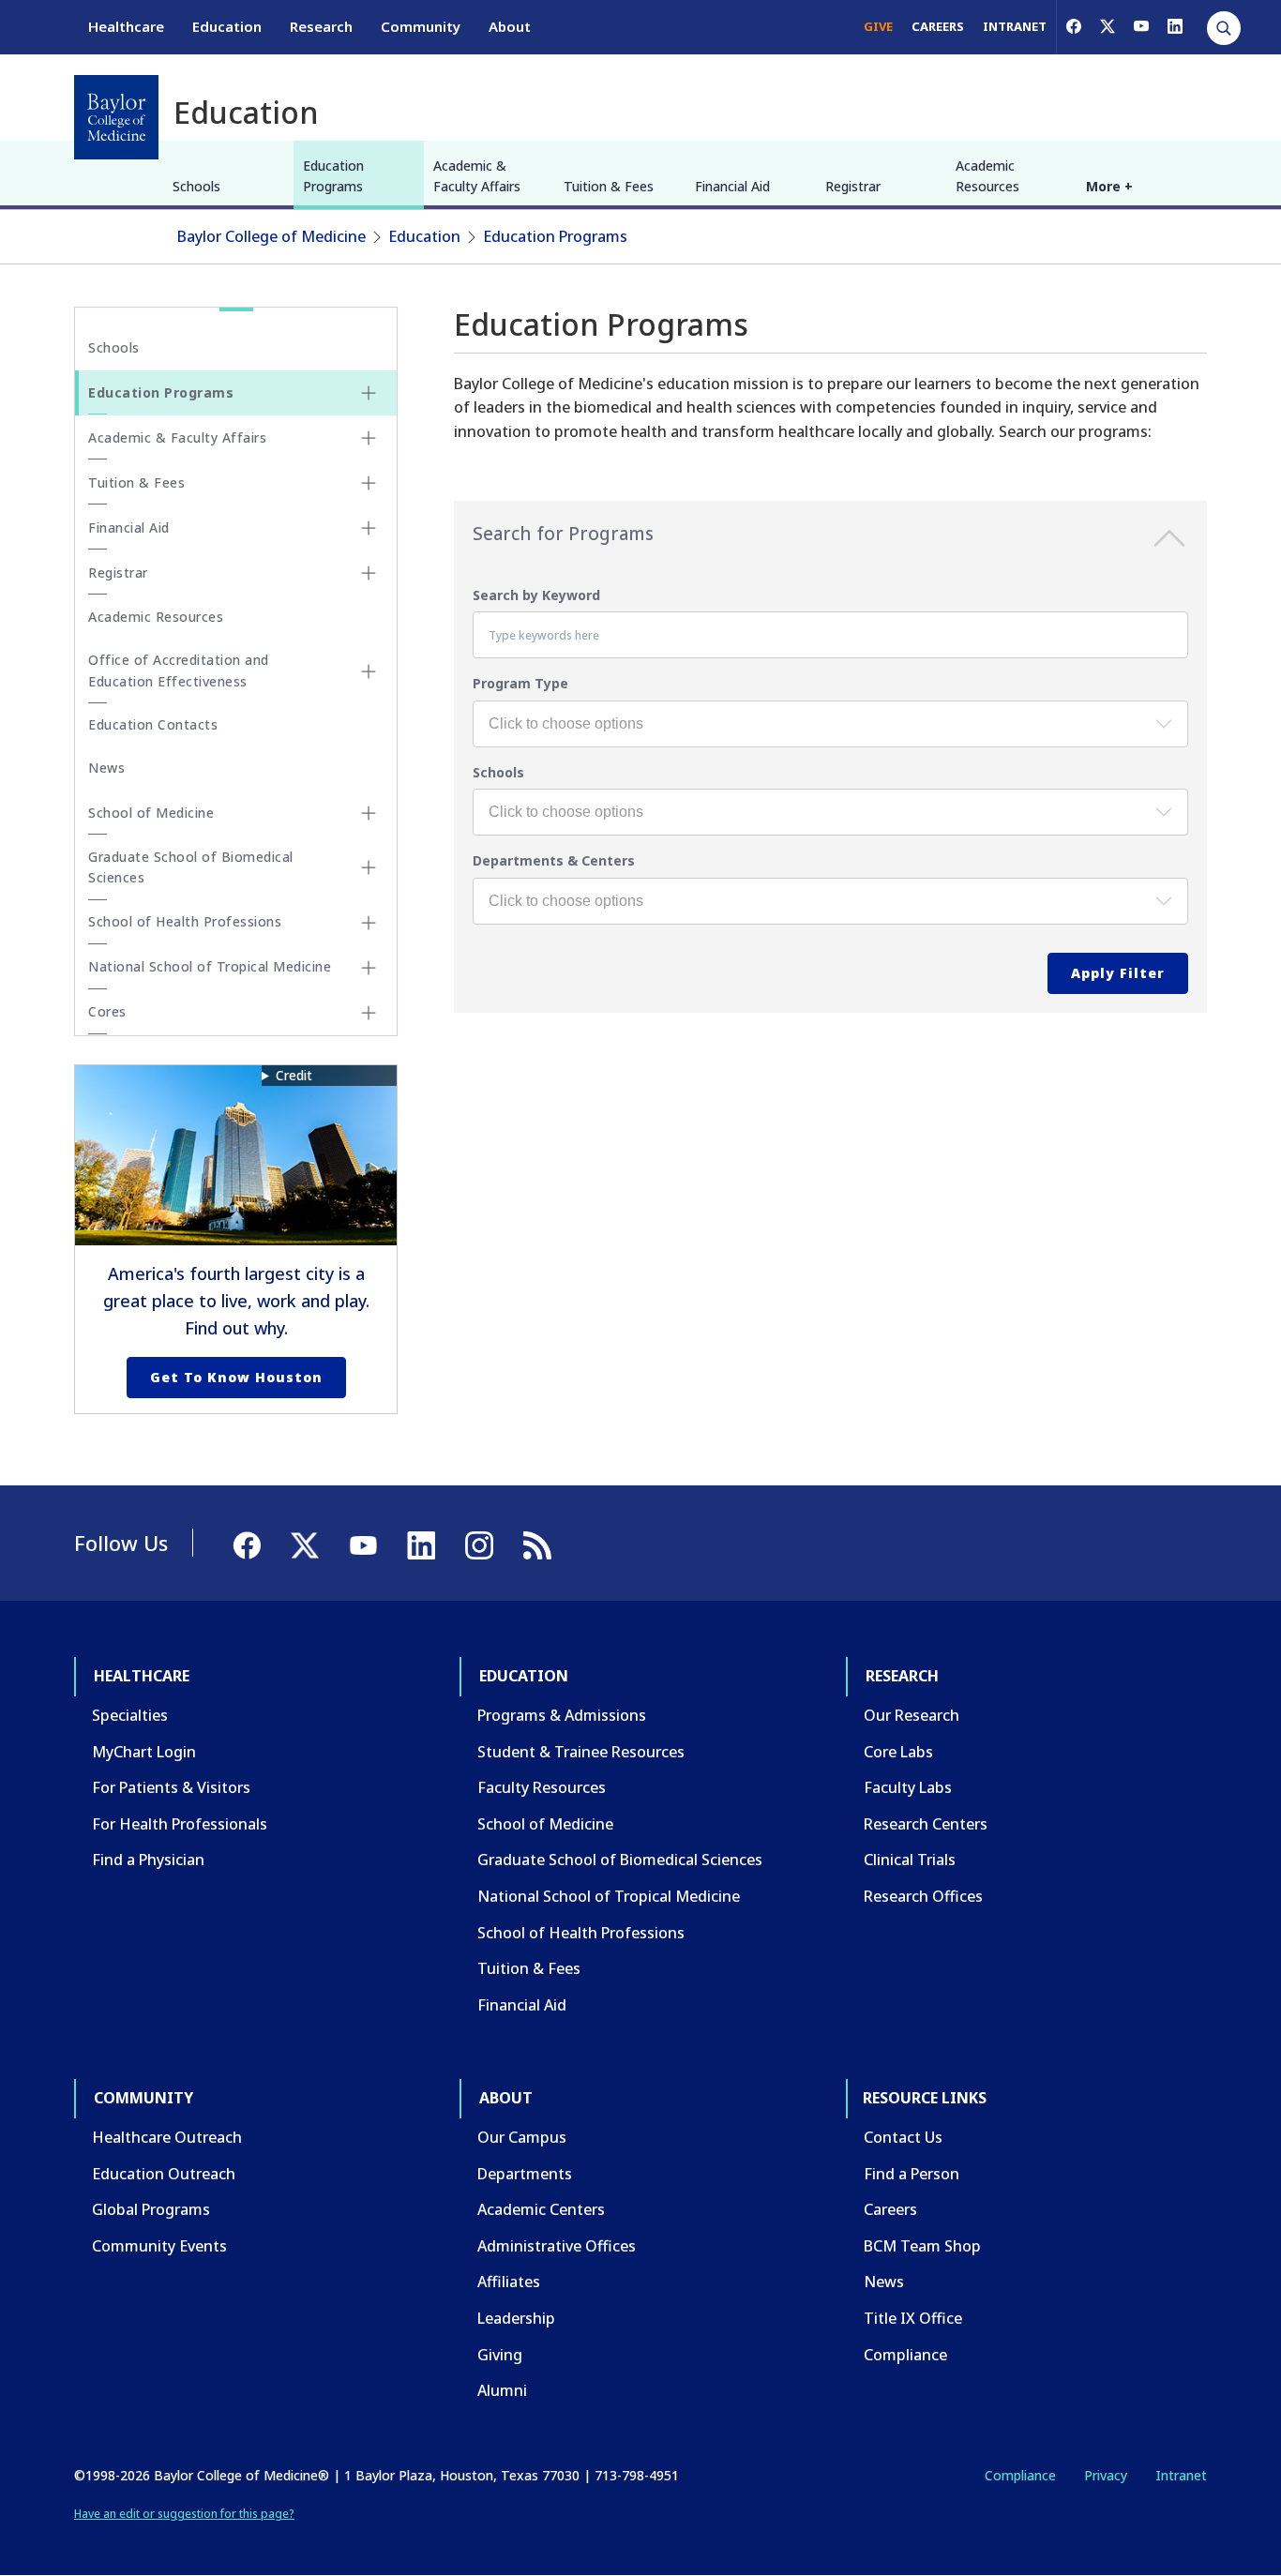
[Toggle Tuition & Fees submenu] (369, 483)
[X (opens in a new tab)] (1108, 26)
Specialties (130, 1715)
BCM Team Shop (922, 2246)
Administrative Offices (557, 2246)
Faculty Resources (542, 1787)
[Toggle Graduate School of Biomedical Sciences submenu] (369, 867)
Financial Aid (732, 186)
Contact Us (903, 2137)
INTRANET (1015, 26)
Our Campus (522, 2137)
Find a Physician (148, 1860)
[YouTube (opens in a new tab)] (1141, 26)
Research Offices (923, 1896)
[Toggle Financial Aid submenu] (369, 528)
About (510, 26)
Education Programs (333, 176)
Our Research (912, 1715)
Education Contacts (153, 724)
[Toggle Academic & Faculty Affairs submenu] (369, 438)
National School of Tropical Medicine (210, 966)
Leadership (516, 2318)
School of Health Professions (185, 921)
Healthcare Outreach (167, 2137)
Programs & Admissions (562, 1715)
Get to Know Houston (236, 1377)
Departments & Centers (554, 860)
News (106, 768)
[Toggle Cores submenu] (369, 1013)
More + (1109, 186)
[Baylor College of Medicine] (116, 117)
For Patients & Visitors (171, 1787)
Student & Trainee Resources (581, 1752)
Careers (890, 2209)
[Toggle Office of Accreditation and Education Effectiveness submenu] (369, 671)
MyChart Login (144, 1752)
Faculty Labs (908, 1787)
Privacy (1106, 2475)
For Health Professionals (180, 1824)
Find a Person (912, 2174)
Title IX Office (913, 2318)
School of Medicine (151, 813)
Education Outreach (164, 2174)
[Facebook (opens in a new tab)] (1074, 26)
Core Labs (898, 1752)
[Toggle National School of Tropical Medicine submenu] (369, 968)
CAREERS (938, 26)
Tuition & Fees (609, 186)
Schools (196, 186)
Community (421, 26)
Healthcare (126, 26)
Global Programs (151, 2209)
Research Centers (926, 1824)
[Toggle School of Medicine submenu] (369, 813)
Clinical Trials (910, 1860)
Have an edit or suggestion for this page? (184, 2514)
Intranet (1181, 2475)
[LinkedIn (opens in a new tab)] (1175, 26)
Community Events (159, 2246)
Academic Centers (541, 2209)
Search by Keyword (536, 595)
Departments (525, 2174)
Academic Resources (987, 176)
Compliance (905, 2355)
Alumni (502, 2390)
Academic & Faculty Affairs (477, 176)
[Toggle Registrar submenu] (369, 573)
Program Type (520, 683)
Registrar (853, 186)
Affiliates (509, 2282)
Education (227, 26)
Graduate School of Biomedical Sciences (191, 867)
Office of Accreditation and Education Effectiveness (179, 670)
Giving (500, 2355)
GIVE (878, 26)
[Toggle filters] (1169, 542)
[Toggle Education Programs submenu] (369, 393)
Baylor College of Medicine (271, 236)
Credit (294, 1075)
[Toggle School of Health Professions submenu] (369, 923)
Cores (107, 1011)
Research (321, 26)
